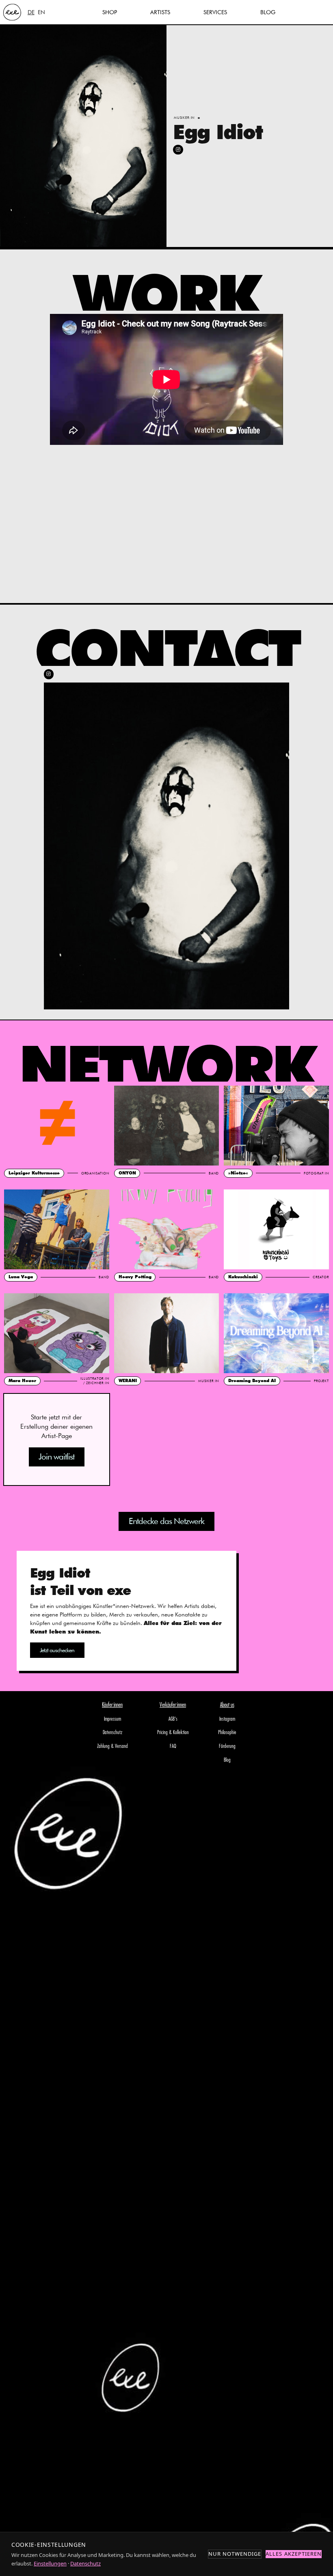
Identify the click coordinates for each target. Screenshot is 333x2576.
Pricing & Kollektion (173, 1733)
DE (31, 12)
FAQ (173, 1746)
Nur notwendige (235, 2554)
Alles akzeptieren (294, 2554)
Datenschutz (112, 1733)
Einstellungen (50, 2563)
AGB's (173, 1719)
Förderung (227, 1746)
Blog (227, 1760)
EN (41, 12)
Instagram (227, 1719)
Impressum (112, 1719)
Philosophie (227, 1733)
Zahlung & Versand (112, 1746)
